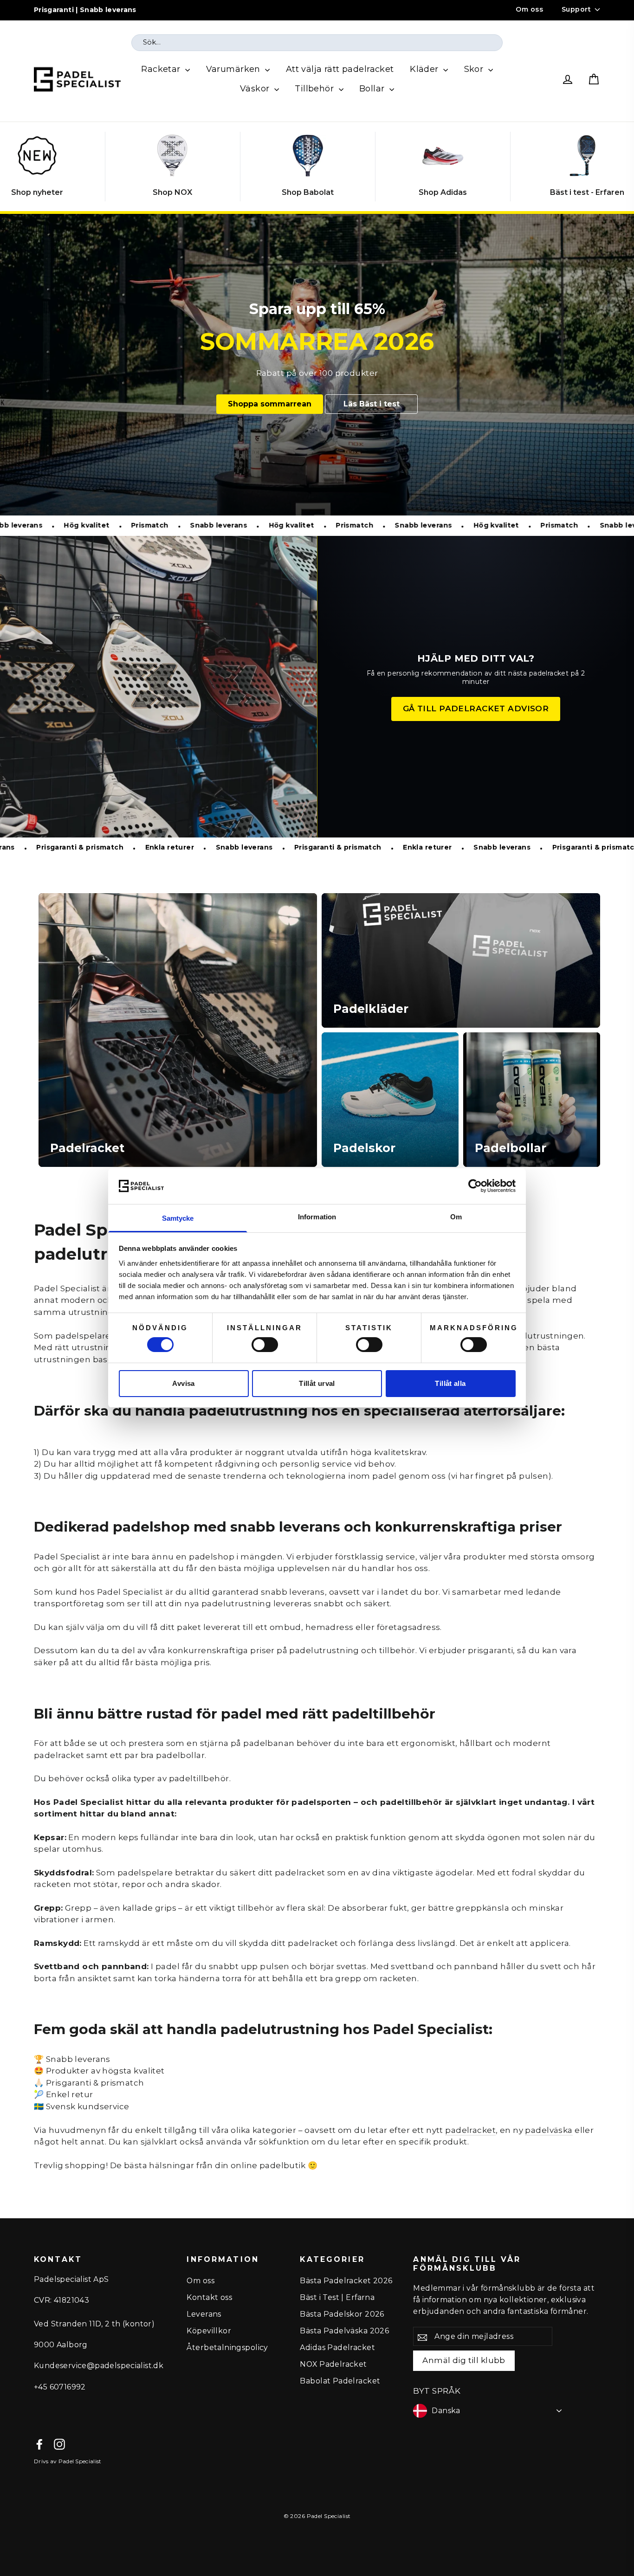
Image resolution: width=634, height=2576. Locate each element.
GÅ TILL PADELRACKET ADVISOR (476, 708)
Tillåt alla (450, 1383)
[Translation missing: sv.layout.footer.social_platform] (39, 2444)
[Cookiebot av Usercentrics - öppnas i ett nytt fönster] (475, 1186)
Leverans (204, 2314)
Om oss (529, 9)
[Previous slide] (16, 167)
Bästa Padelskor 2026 (342, 2314)
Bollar (373, 89)
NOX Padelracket (333, 2364)
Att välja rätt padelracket (340, 69)
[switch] (265, 1345)
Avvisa (183, 1383)
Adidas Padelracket (337, 2347)
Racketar (162, 69)
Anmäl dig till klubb (464, 2360)
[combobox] (317, 43)
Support (576, 9)
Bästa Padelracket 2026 (346, 2281)
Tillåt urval (317, 1383)
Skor (475, 69)
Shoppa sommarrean (270, 404)
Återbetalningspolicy (227, 2347)
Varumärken (235, 69)
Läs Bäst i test (372, 404)
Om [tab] (456, 1217)
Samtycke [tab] (178, 1218)
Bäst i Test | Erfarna (337, 2297)
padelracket (470, 2130)
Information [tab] (317, 1217)
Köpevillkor (209, 2331)
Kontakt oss (209, 2297)
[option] (317, 365)
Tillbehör (315, 89)
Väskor (256, 89)
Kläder (425, 69)
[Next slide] (618, 167)
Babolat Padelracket (340, 2381)
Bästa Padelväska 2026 (344, 2331)
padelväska (549, 2130)
